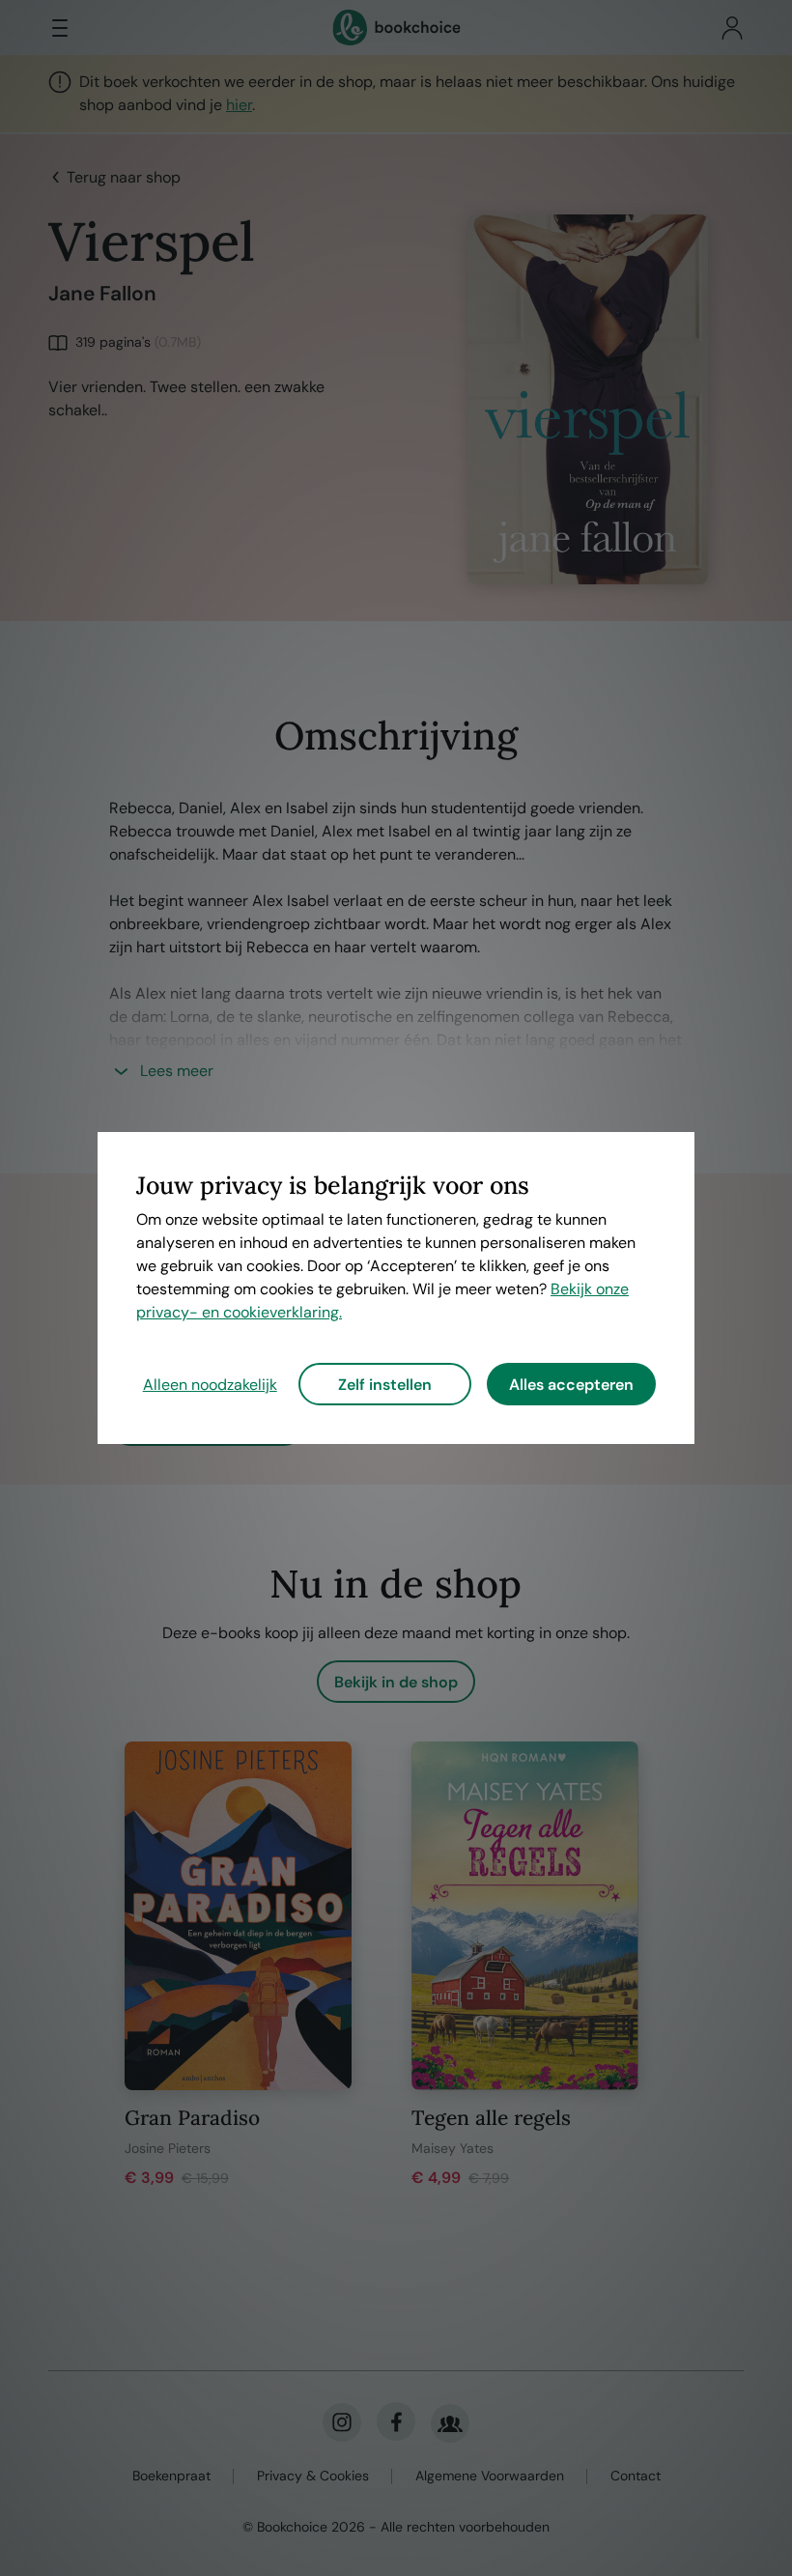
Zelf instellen (385, 1385)
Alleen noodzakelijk (210, 1385)
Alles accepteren (571, 1385)
